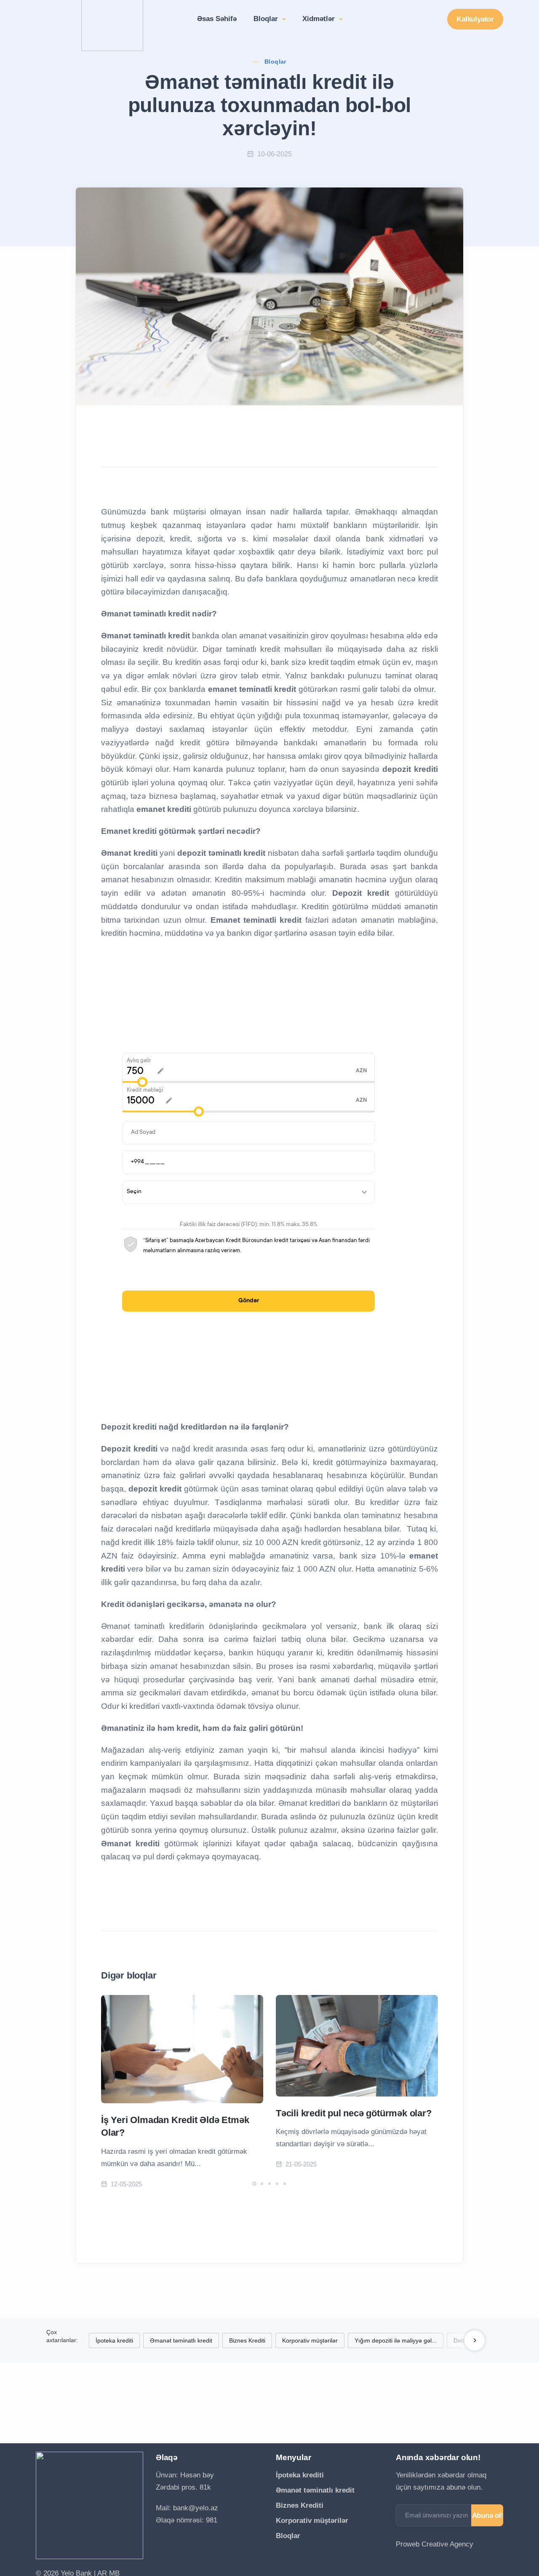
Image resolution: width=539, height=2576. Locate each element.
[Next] (475, 2340)
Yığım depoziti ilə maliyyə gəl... (396, 2340)
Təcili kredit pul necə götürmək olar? (354, 2113)
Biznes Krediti (247, 2340)
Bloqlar (267, 19)
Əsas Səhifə (217, 19)
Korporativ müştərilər (310, 2340)
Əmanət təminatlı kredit (181, 2340)
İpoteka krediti (114, 2340)
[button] (254, 2184)
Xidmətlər (320, 19)
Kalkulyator (475, 19)
